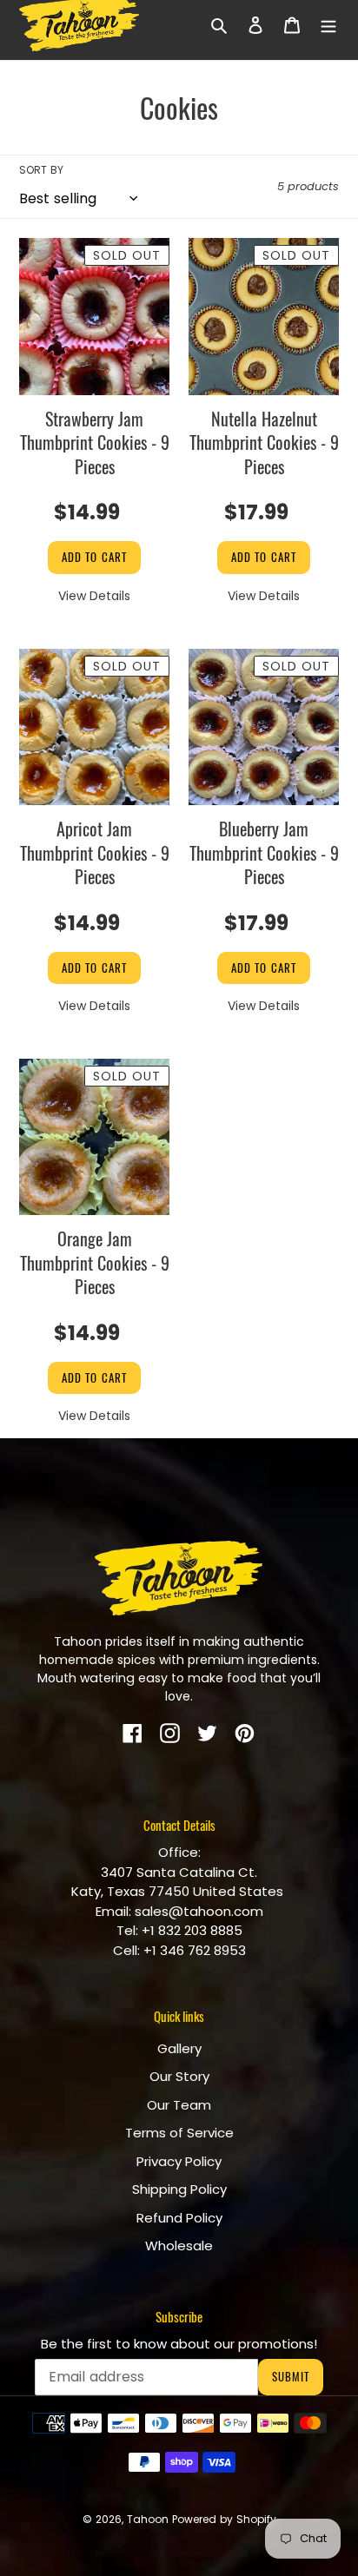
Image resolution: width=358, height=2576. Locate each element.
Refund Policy (179, 2218)
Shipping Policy (179, 2189)
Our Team (179, 2105)
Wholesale (179, 2246)
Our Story (179, 2076)
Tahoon (148, 2519)
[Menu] (328, 25)
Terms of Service (179, 2133)
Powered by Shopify (224, 2519)
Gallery (179, 2048)
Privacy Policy (179, 2161)
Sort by (41, 170)
